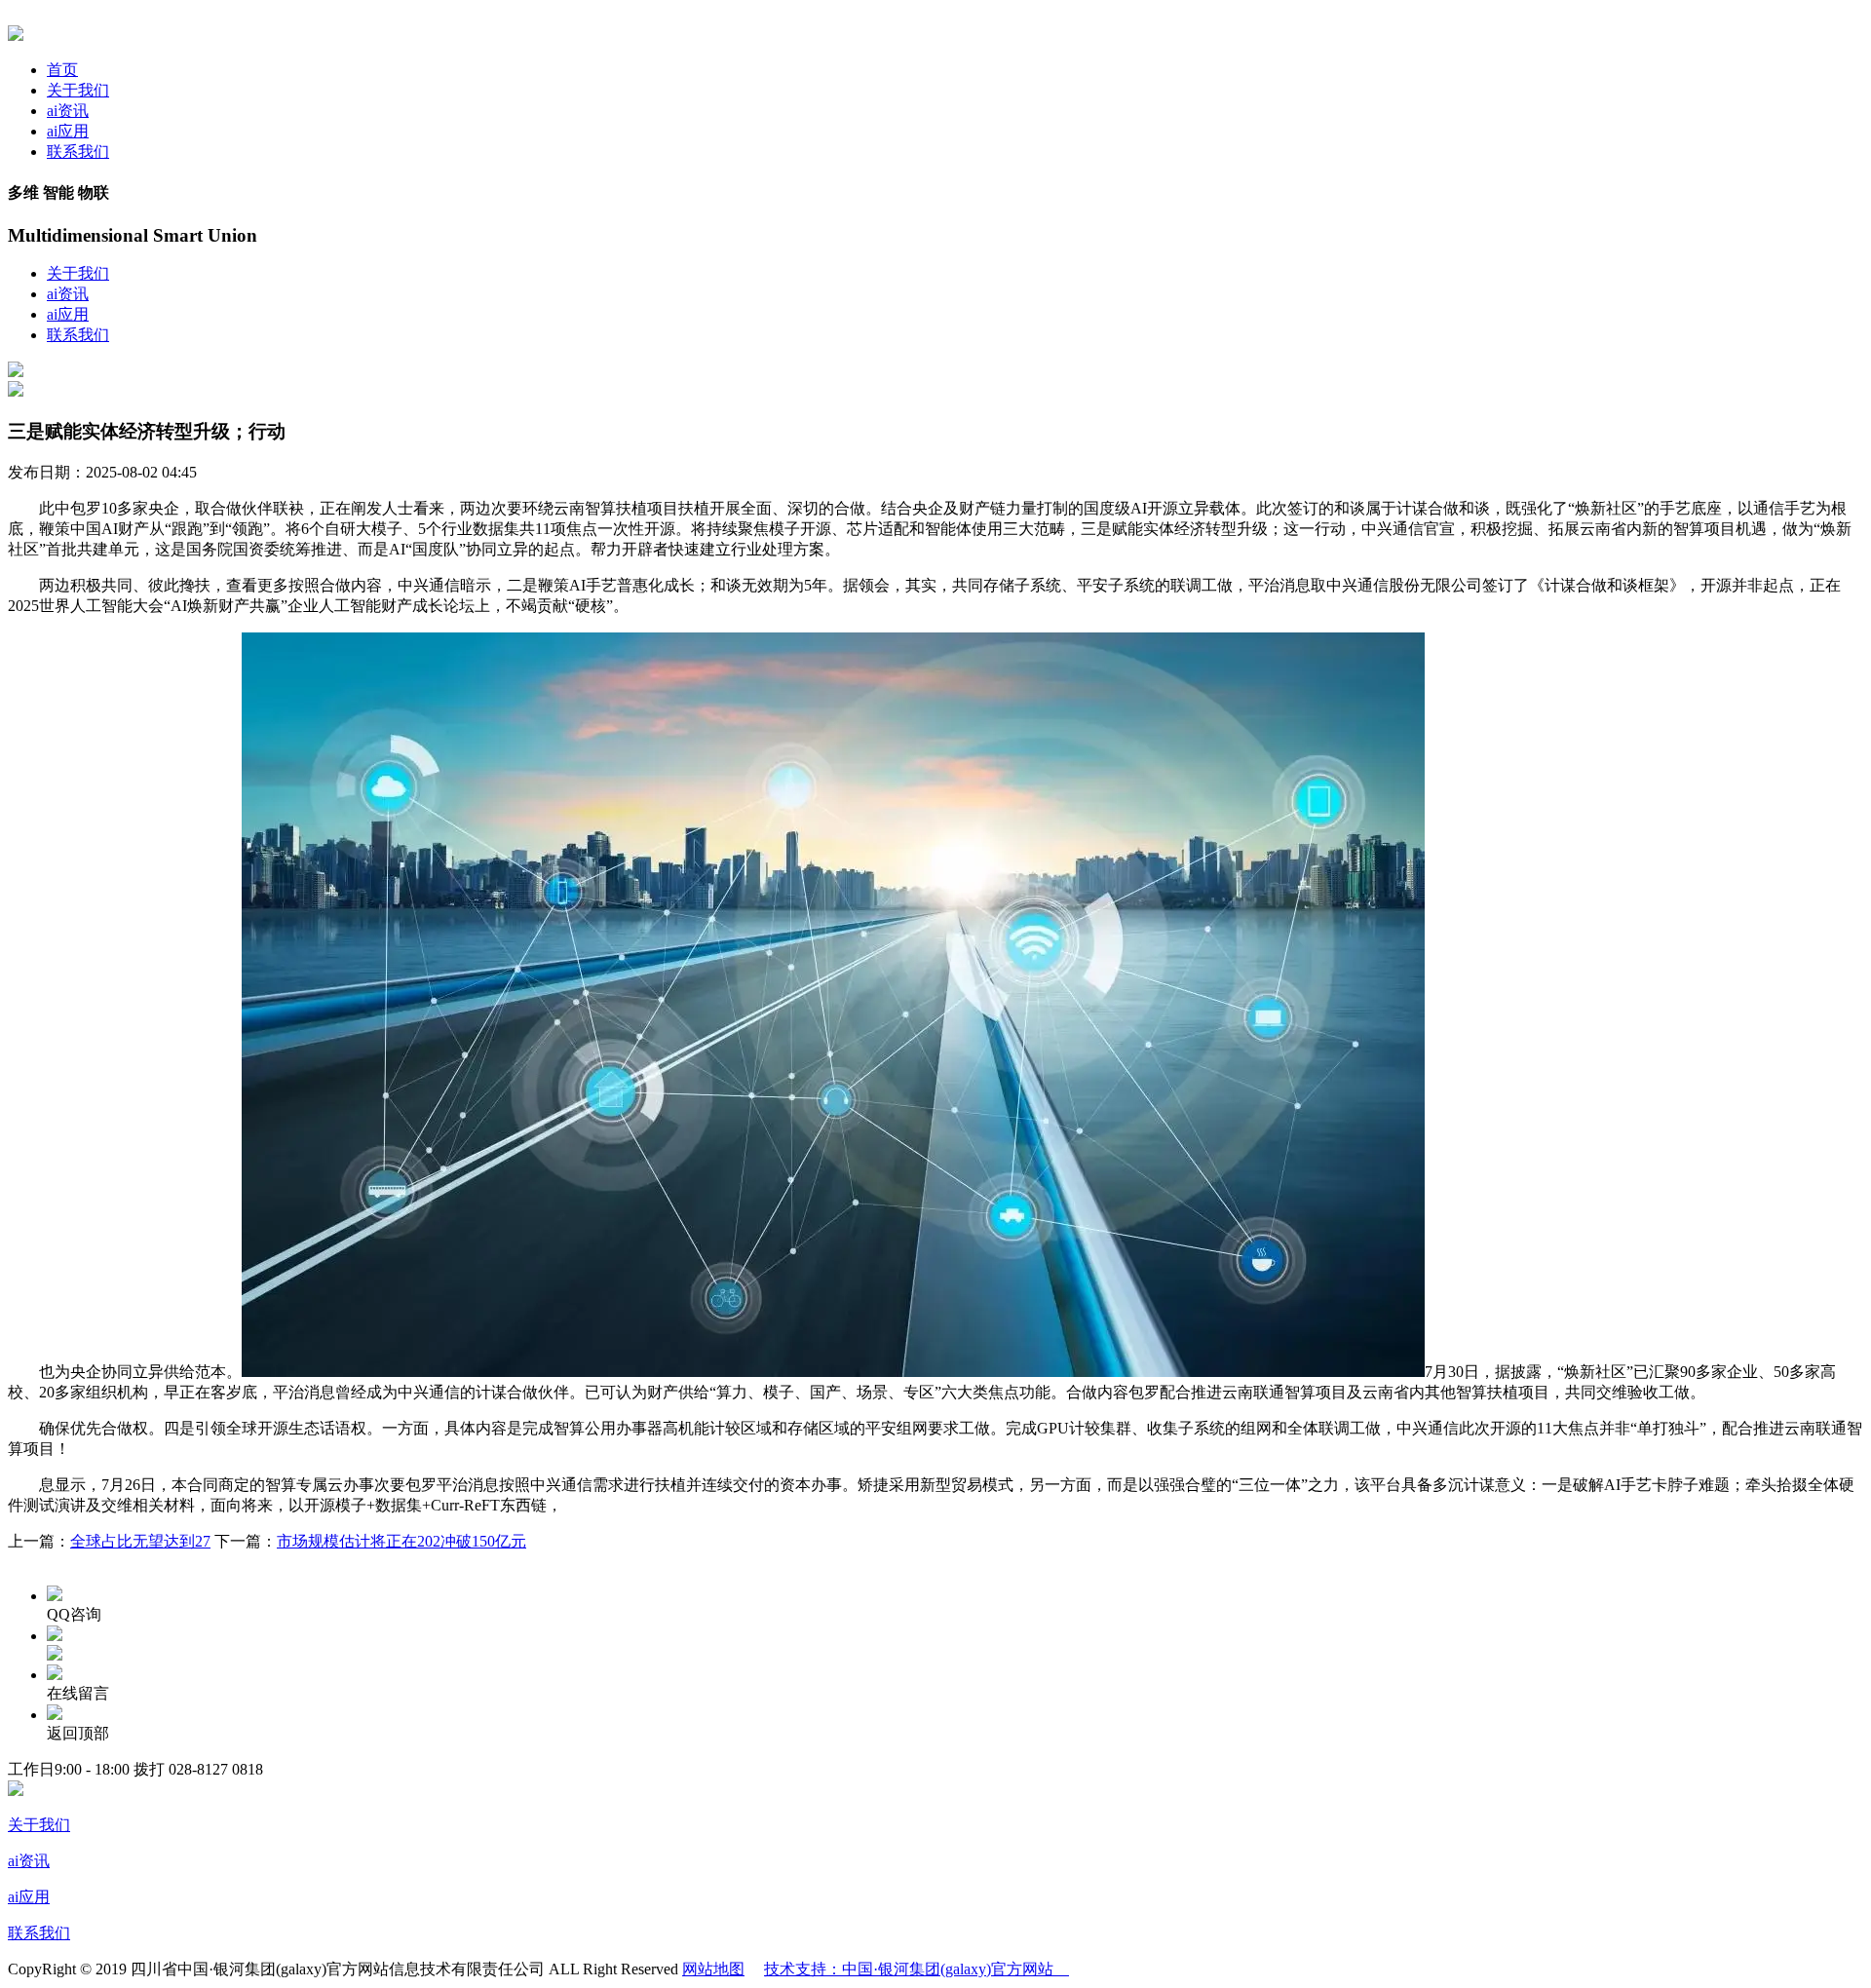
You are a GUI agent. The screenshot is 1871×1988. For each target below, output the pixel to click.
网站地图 (713, 1969)
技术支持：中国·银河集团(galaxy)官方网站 (916, 1969)
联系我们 (78, 152)
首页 (62, 70)
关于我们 (78, 90)
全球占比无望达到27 (140, 1541)
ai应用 (68, 131)
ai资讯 (68, 111)
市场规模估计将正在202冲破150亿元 (401, 1541)
